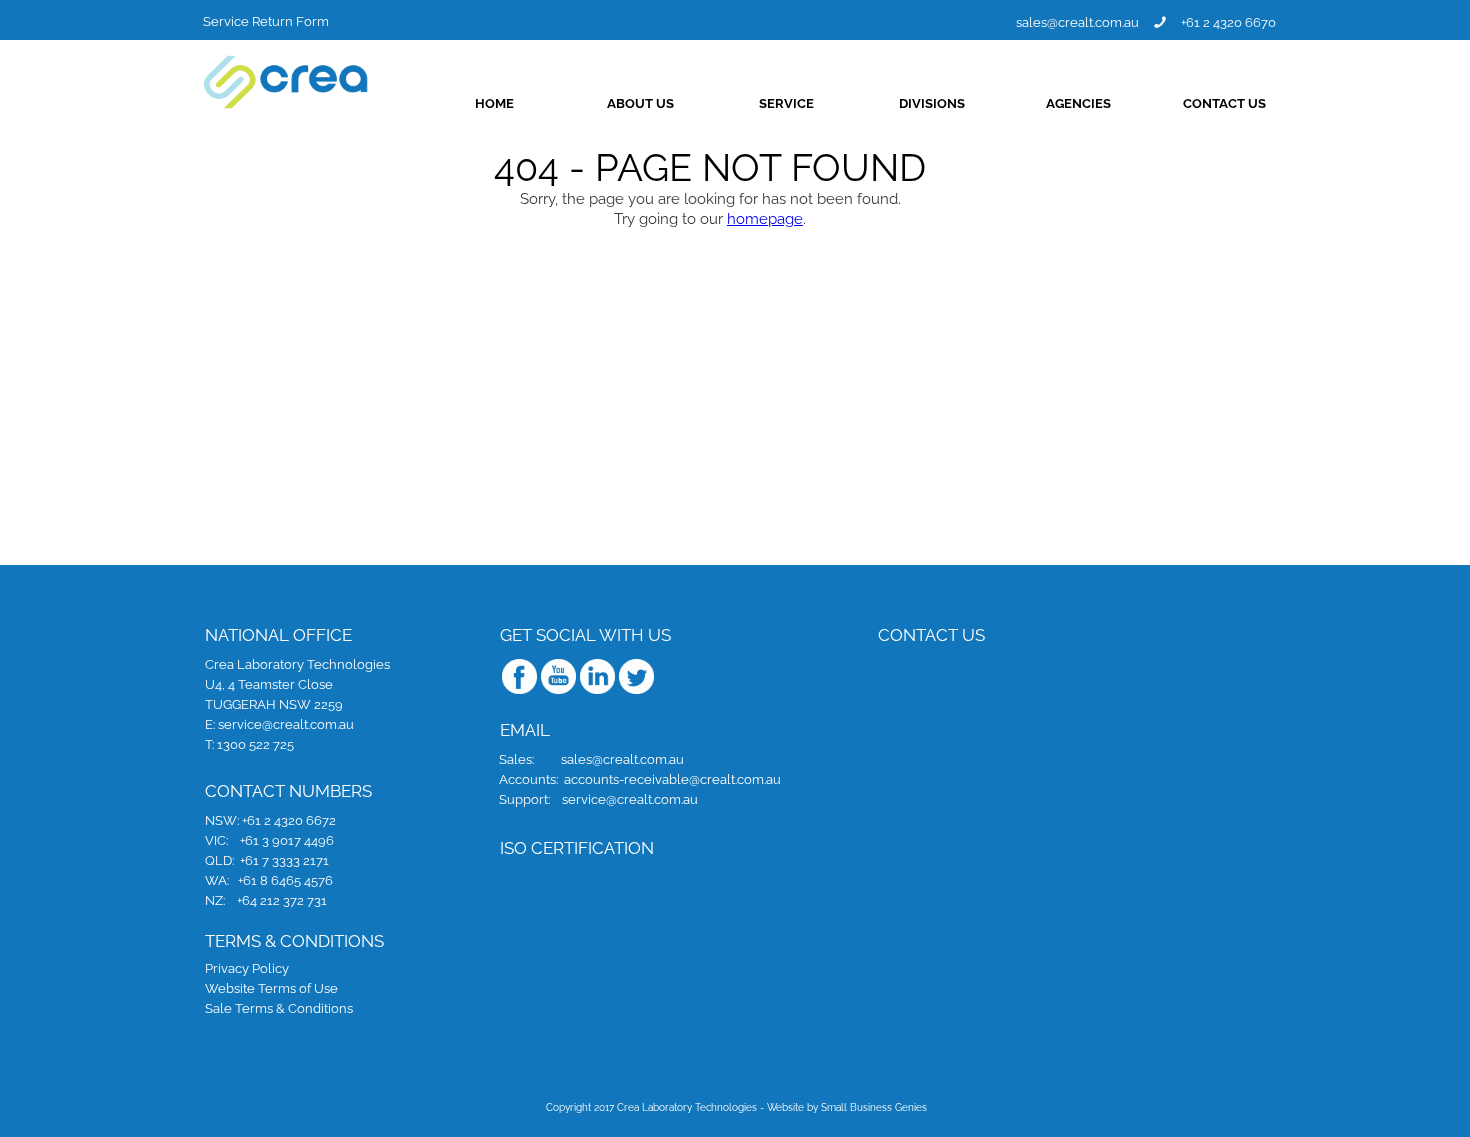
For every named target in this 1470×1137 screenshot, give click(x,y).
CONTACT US (1224, 103)
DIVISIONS (932, 103)
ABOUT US (640, 103)
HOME (494, 103)
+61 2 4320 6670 (1228, 21)
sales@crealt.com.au (1077, 22)
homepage (765, 219)
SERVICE (786, 103)
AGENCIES (1078, 103)
